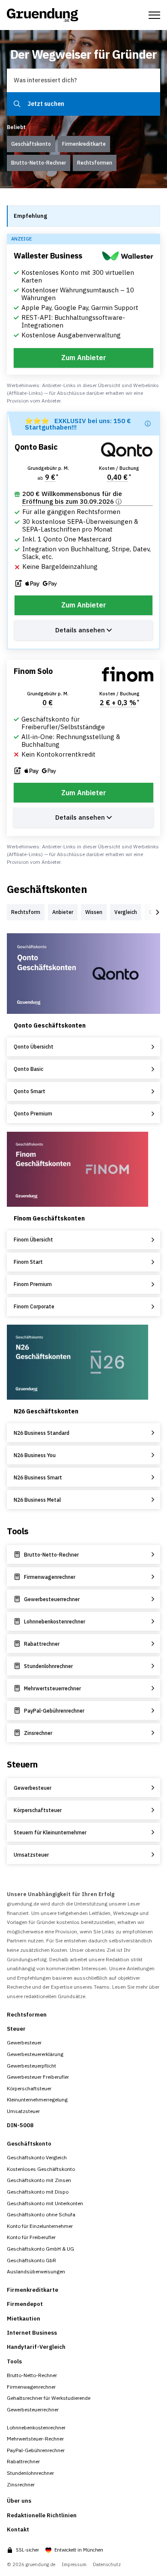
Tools (18, 1531)
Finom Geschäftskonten (49, 1218)
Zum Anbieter (84, 358)
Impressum (74, 2565)
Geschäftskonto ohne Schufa (41, 2214)
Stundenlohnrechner (30, 2473)
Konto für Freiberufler (31, 2237)
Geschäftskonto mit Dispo (38, 2192)
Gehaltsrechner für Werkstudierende (49, 2398)
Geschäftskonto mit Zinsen (39, 2180)
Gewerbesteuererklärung (35, 2054)
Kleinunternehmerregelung (37, 2100)
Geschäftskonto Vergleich (37, 2157)
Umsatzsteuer (23, 2111)
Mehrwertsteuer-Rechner (35, 2439)
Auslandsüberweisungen (36, 2271)
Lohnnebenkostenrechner (36, 2427)
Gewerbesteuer (24, 2042)
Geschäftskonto (29, 2144)
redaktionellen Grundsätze (55, 1996)
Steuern (22, 1764)
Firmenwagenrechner (31, 2387)
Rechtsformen (27, 2015)
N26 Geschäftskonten (46, 1411)
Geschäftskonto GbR (31, 2260)
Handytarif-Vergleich (36, 2347)
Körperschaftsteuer (29, 2088)
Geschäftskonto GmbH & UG (40, 2249)
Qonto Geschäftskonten (50, 1025)
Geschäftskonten (47, 889)
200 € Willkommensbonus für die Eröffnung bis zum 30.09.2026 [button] (72, 498)
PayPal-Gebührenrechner (36, 2450)
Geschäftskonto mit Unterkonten (45, 2203)
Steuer (16, 2029)
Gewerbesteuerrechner (33, 2409)
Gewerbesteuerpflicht (31, 2066)
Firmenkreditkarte (33, 2290)
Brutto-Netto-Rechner (32, 2375)
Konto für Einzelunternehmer (40, 2226)
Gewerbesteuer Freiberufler (38, 2077)
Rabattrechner (23, 2461)
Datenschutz (107, 2565)
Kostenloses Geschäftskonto (41, 2169)
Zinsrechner (21, 2484)
